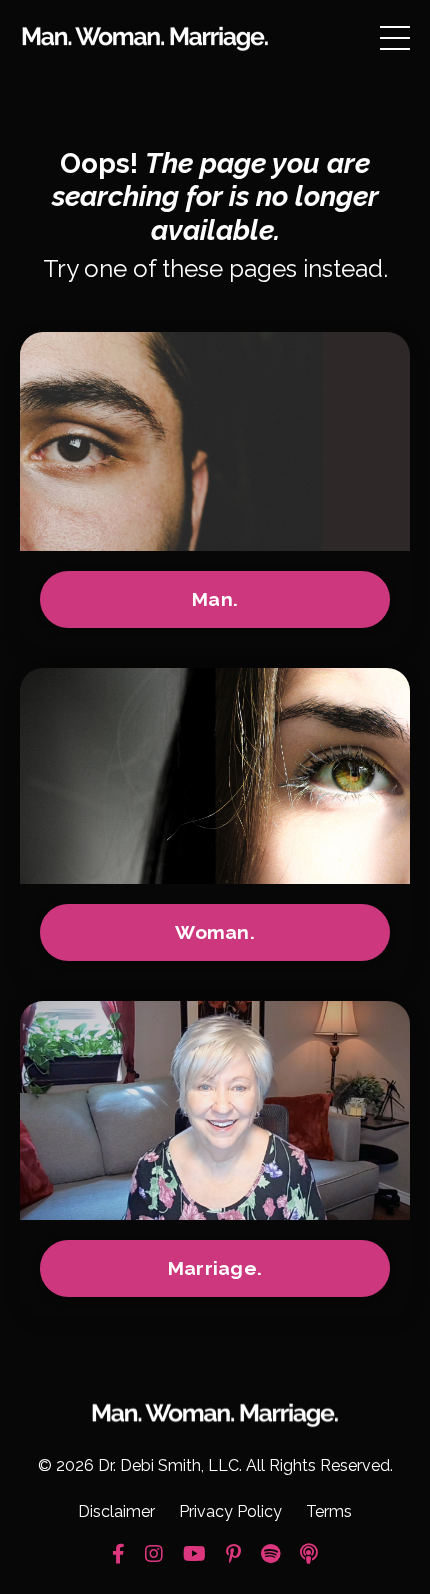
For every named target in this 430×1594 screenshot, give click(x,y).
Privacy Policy (230, 1511)
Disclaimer (116, 1511)
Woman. (215, 932)
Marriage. (215, 1268)
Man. (215, 599)
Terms (329, 1511)
